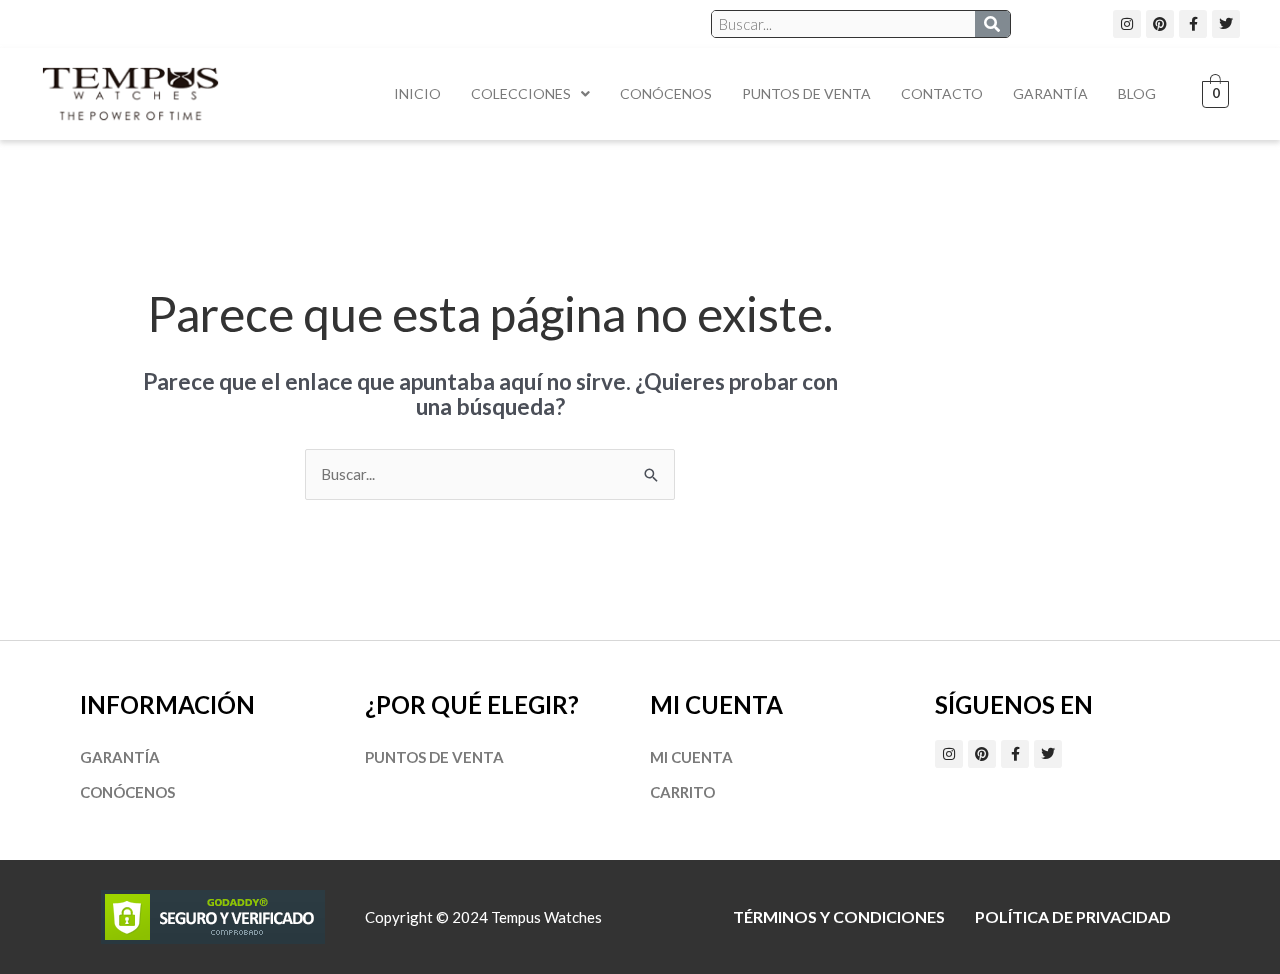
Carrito (682, 792)
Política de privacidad (1073, 916)
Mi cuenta (691, 757)
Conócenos (666, 93)
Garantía (1050, 93)
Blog (1137, 93)
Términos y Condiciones (839, 916)
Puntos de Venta (806, 93)
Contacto (942, 93)
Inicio (417, 93)
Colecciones (521, 93)
